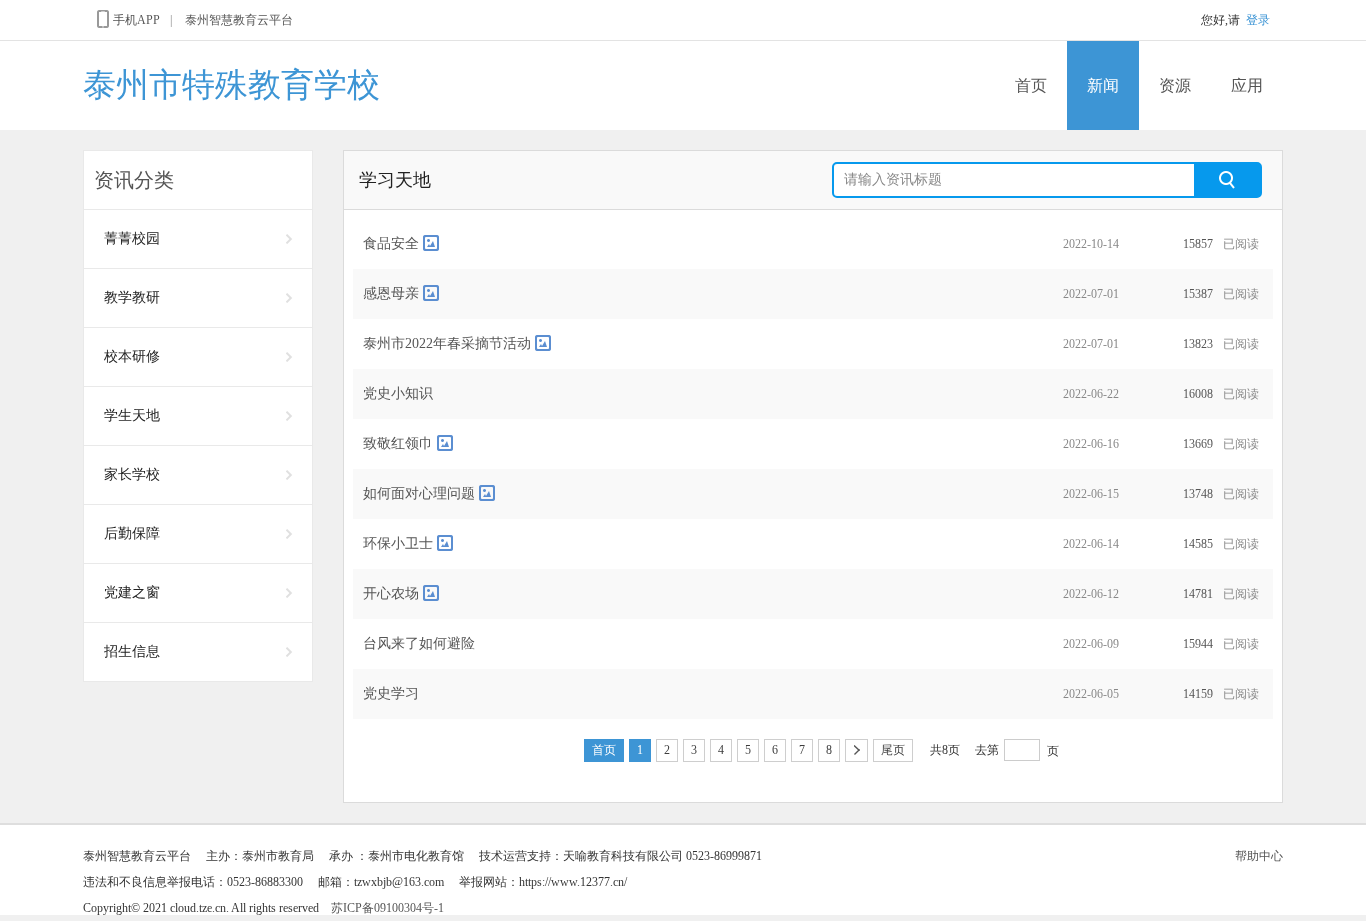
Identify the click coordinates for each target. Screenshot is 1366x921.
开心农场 (391, 593)
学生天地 (132, 415)
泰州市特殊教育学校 (231, 85)
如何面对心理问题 (419, 493)
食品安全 (391, 243)
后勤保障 (132, 533)
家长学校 (132, 474)
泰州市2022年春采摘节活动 (447, 343)
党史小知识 (398, 393)
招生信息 (132, 651)
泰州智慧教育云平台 (239, 20)
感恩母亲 (391, 293)
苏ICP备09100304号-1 (387, 908)
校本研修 (132, 356)
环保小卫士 (398, 543)
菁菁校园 (132, 238)
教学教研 (132, 297)
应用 (1247, 85)
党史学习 (391, 693)
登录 (1258, 20)
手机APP (136, 20)
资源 (1175, 85)
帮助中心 (1259, 856)
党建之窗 (132, 592)
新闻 (1103, 85)
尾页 (893, 750)
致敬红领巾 (398, 443)
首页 (1031, 85)
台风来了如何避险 (419, 643)
